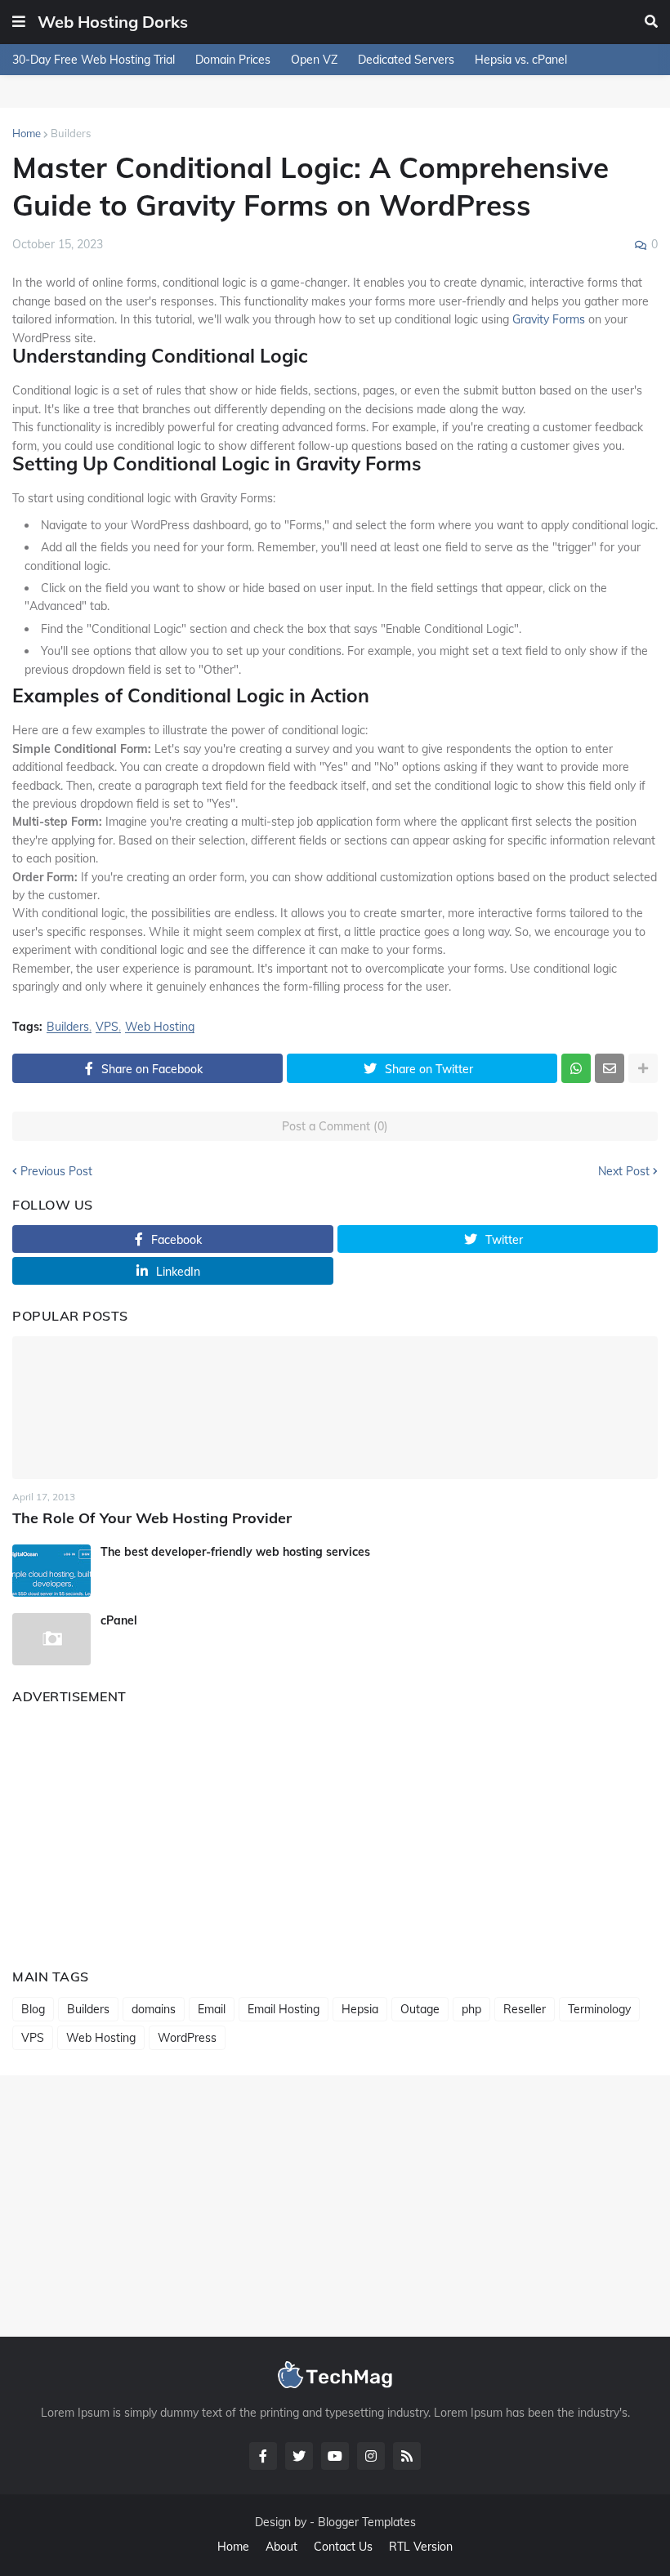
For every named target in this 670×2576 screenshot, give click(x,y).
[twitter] (299, 2456)
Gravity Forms (549, 319)
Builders (71, 133)
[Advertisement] (335, 1831)
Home (27, 133)
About (281, 2547)
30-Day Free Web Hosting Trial (94, 60)
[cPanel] (51, 1639)
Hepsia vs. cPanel (521, 60)
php (471, 2009)
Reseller (525, 2009)
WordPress (187, 2038)
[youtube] (335, 2456)
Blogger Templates (367, 2522)
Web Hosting (160, 1027)
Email (212, 2009)
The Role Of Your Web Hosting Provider (152, 1518)
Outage (420, 2009)
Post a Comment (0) (335, 1126)
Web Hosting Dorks (113, 22)
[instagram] (371, 2456)
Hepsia (360, 2009)
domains (154, 2009)
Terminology (599, 2009)
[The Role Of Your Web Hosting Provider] (335, 1408)
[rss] (407, 2456)
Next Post (624, 1171)
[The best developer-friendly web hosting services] (51, 1571)
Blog (33, 2009)
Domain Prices (233, 60)
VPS (107, 1027)
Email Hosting (284, 2009)
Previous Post (56, 1171)
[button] (19, 22)
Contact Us (343, 2547)
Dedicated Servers (406, 60)
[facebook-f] (263, 2456)
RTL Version (421, 2547)
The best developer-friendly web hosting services (235, 1552)
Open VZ (314, 60)
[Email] (610, 1068)
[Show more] (643, 1068)
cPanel (119, 1620)
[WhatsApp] (576, 1068)
